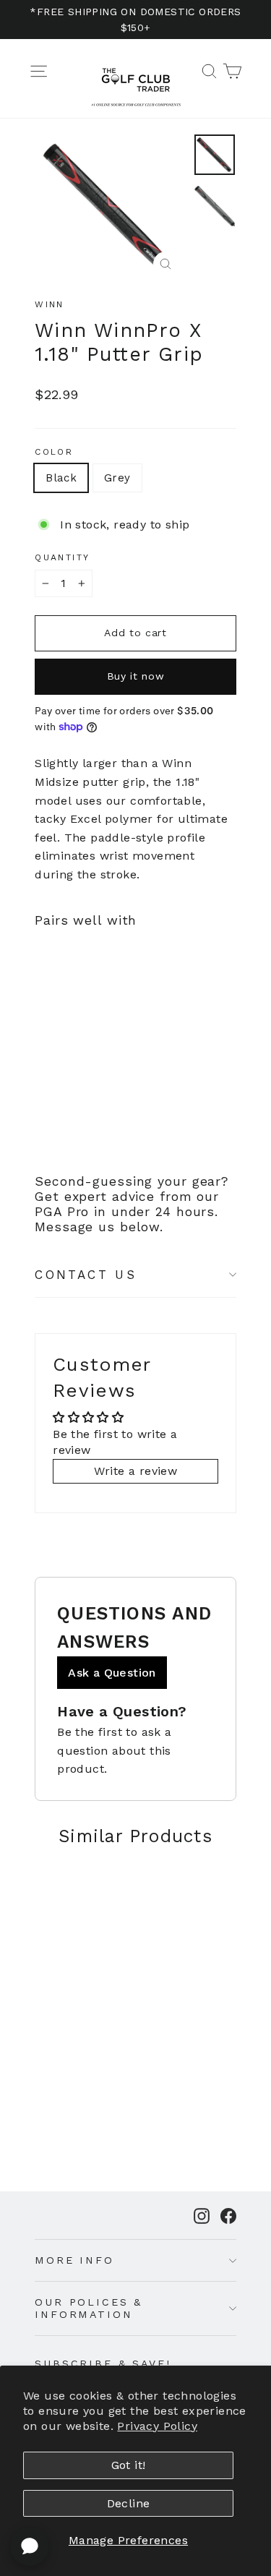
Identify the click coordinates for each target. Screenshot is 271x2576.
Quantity (62, 557)
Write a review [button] (136, 1471)
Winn (50, 304)
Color (54, 452)
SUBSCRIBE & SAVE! (103, 2363)
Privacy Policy (157, 2426)
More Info (74, 2260)
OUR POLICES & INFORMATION (89, 2308)
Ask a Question (112, 1673)
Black (61, 478)
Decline (129, 2503)
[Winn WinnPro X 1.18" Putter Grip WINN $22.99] (68, 1017)
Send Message (135, 2453)
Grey (117, 478)
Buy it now (136, 676)
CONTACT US (86, 1275)
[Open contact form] (30, 2546)
